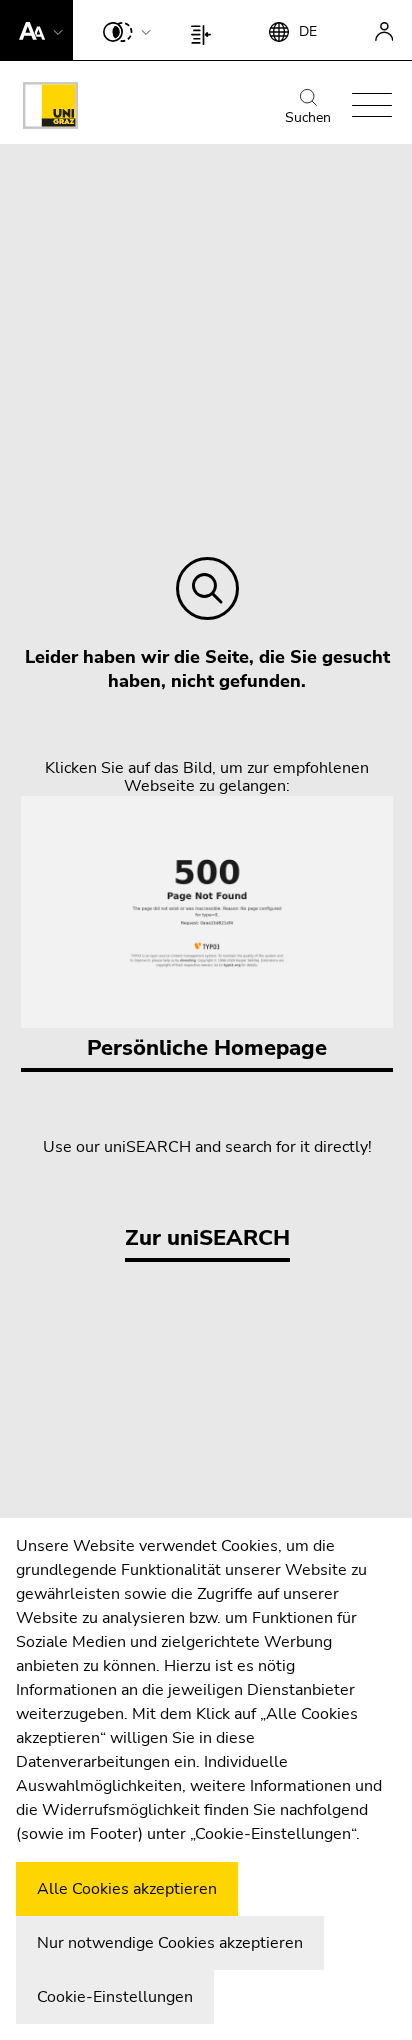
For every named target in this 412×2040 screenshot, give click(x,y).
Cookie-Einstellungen (115, 1997)
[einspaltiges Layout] (205, 30)
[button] (36, 30)
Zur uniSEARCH (207, 1238)
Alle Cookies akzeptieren (127, 1889)
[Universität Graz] (50, 109)
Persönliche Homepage (207, 1048)
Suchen (308, 117)
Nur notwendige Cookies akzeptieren (170, 1943)
